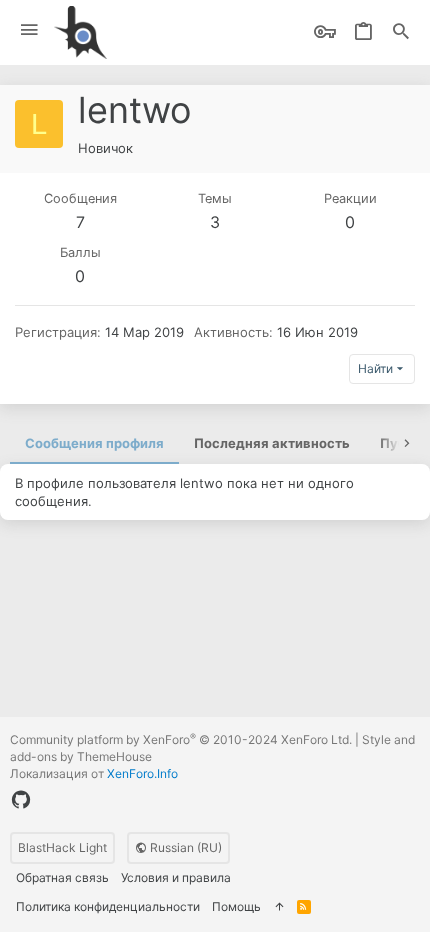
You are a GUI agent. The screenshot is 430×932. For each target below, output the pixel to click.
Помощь (236, 906)
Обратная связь (62, 877)
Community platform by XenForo (181, 739)
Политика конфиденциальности (108, 906)
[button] (29, 30)
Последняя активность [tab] (272, 443)
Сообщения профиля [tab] (94, 443)
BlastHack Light (62, 847)
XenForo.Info (142, 773)
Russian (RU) (184, 847)
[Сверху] (279, 907)
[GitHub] (21, 800)
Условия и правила (176, 877)
